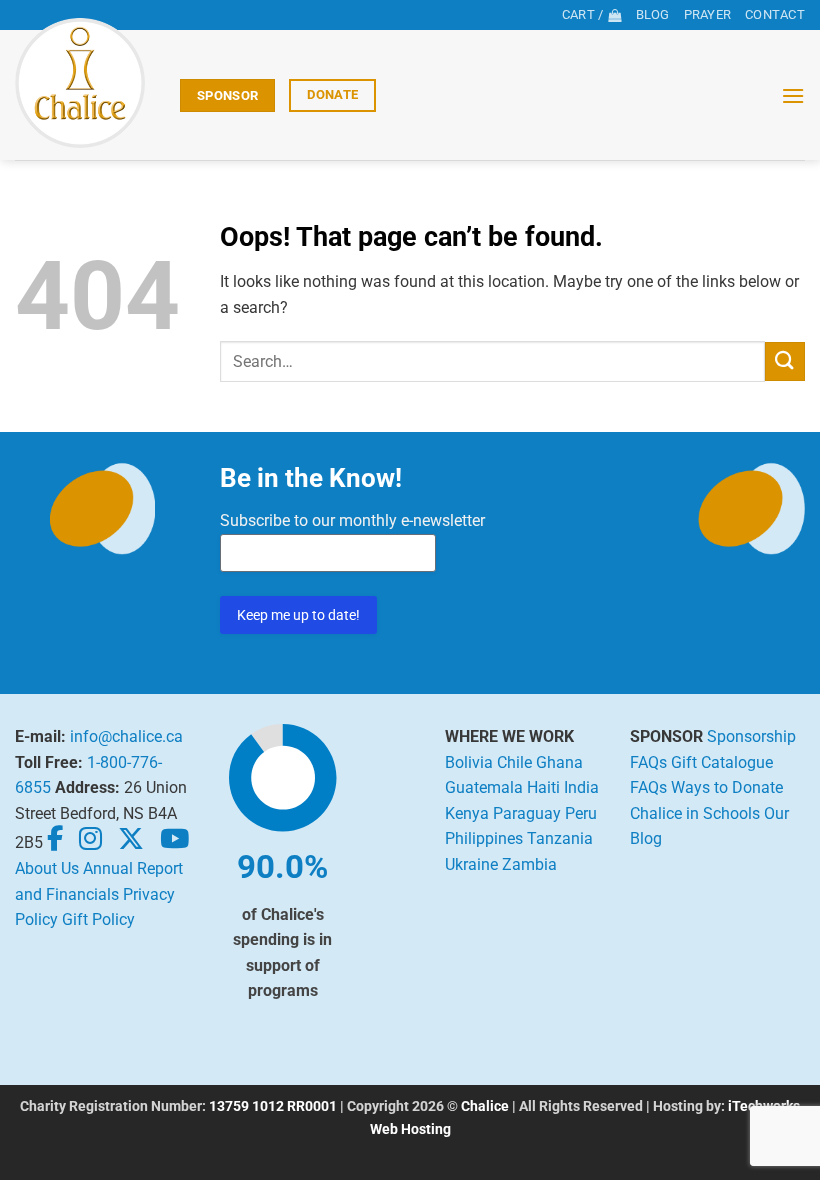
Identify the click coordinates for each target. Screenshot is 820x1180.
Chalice (485, 1106)
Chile (514, 762)
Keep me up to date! (298, 615)
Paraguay (527, 813)
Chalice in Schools (695, 813)
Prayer (708, 14)
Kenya (467, 813)
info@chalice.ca (126, 736)
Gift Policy (98, 919)
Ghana (559, 762)
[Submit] (785, 361)
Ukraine (471, 864)
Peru (581, 813)
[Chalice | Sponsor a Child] (90, 83)
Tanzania (560, 838)
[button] (793, 95)
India (581, 787)
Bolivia (469, 762)
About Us (47, 868)
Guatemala (484, 787)
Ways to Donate (727, 787)
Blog (653, 14)
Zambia (529, 864)
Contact (775, 14)
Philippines (484, 838)
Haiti (543, 787)
